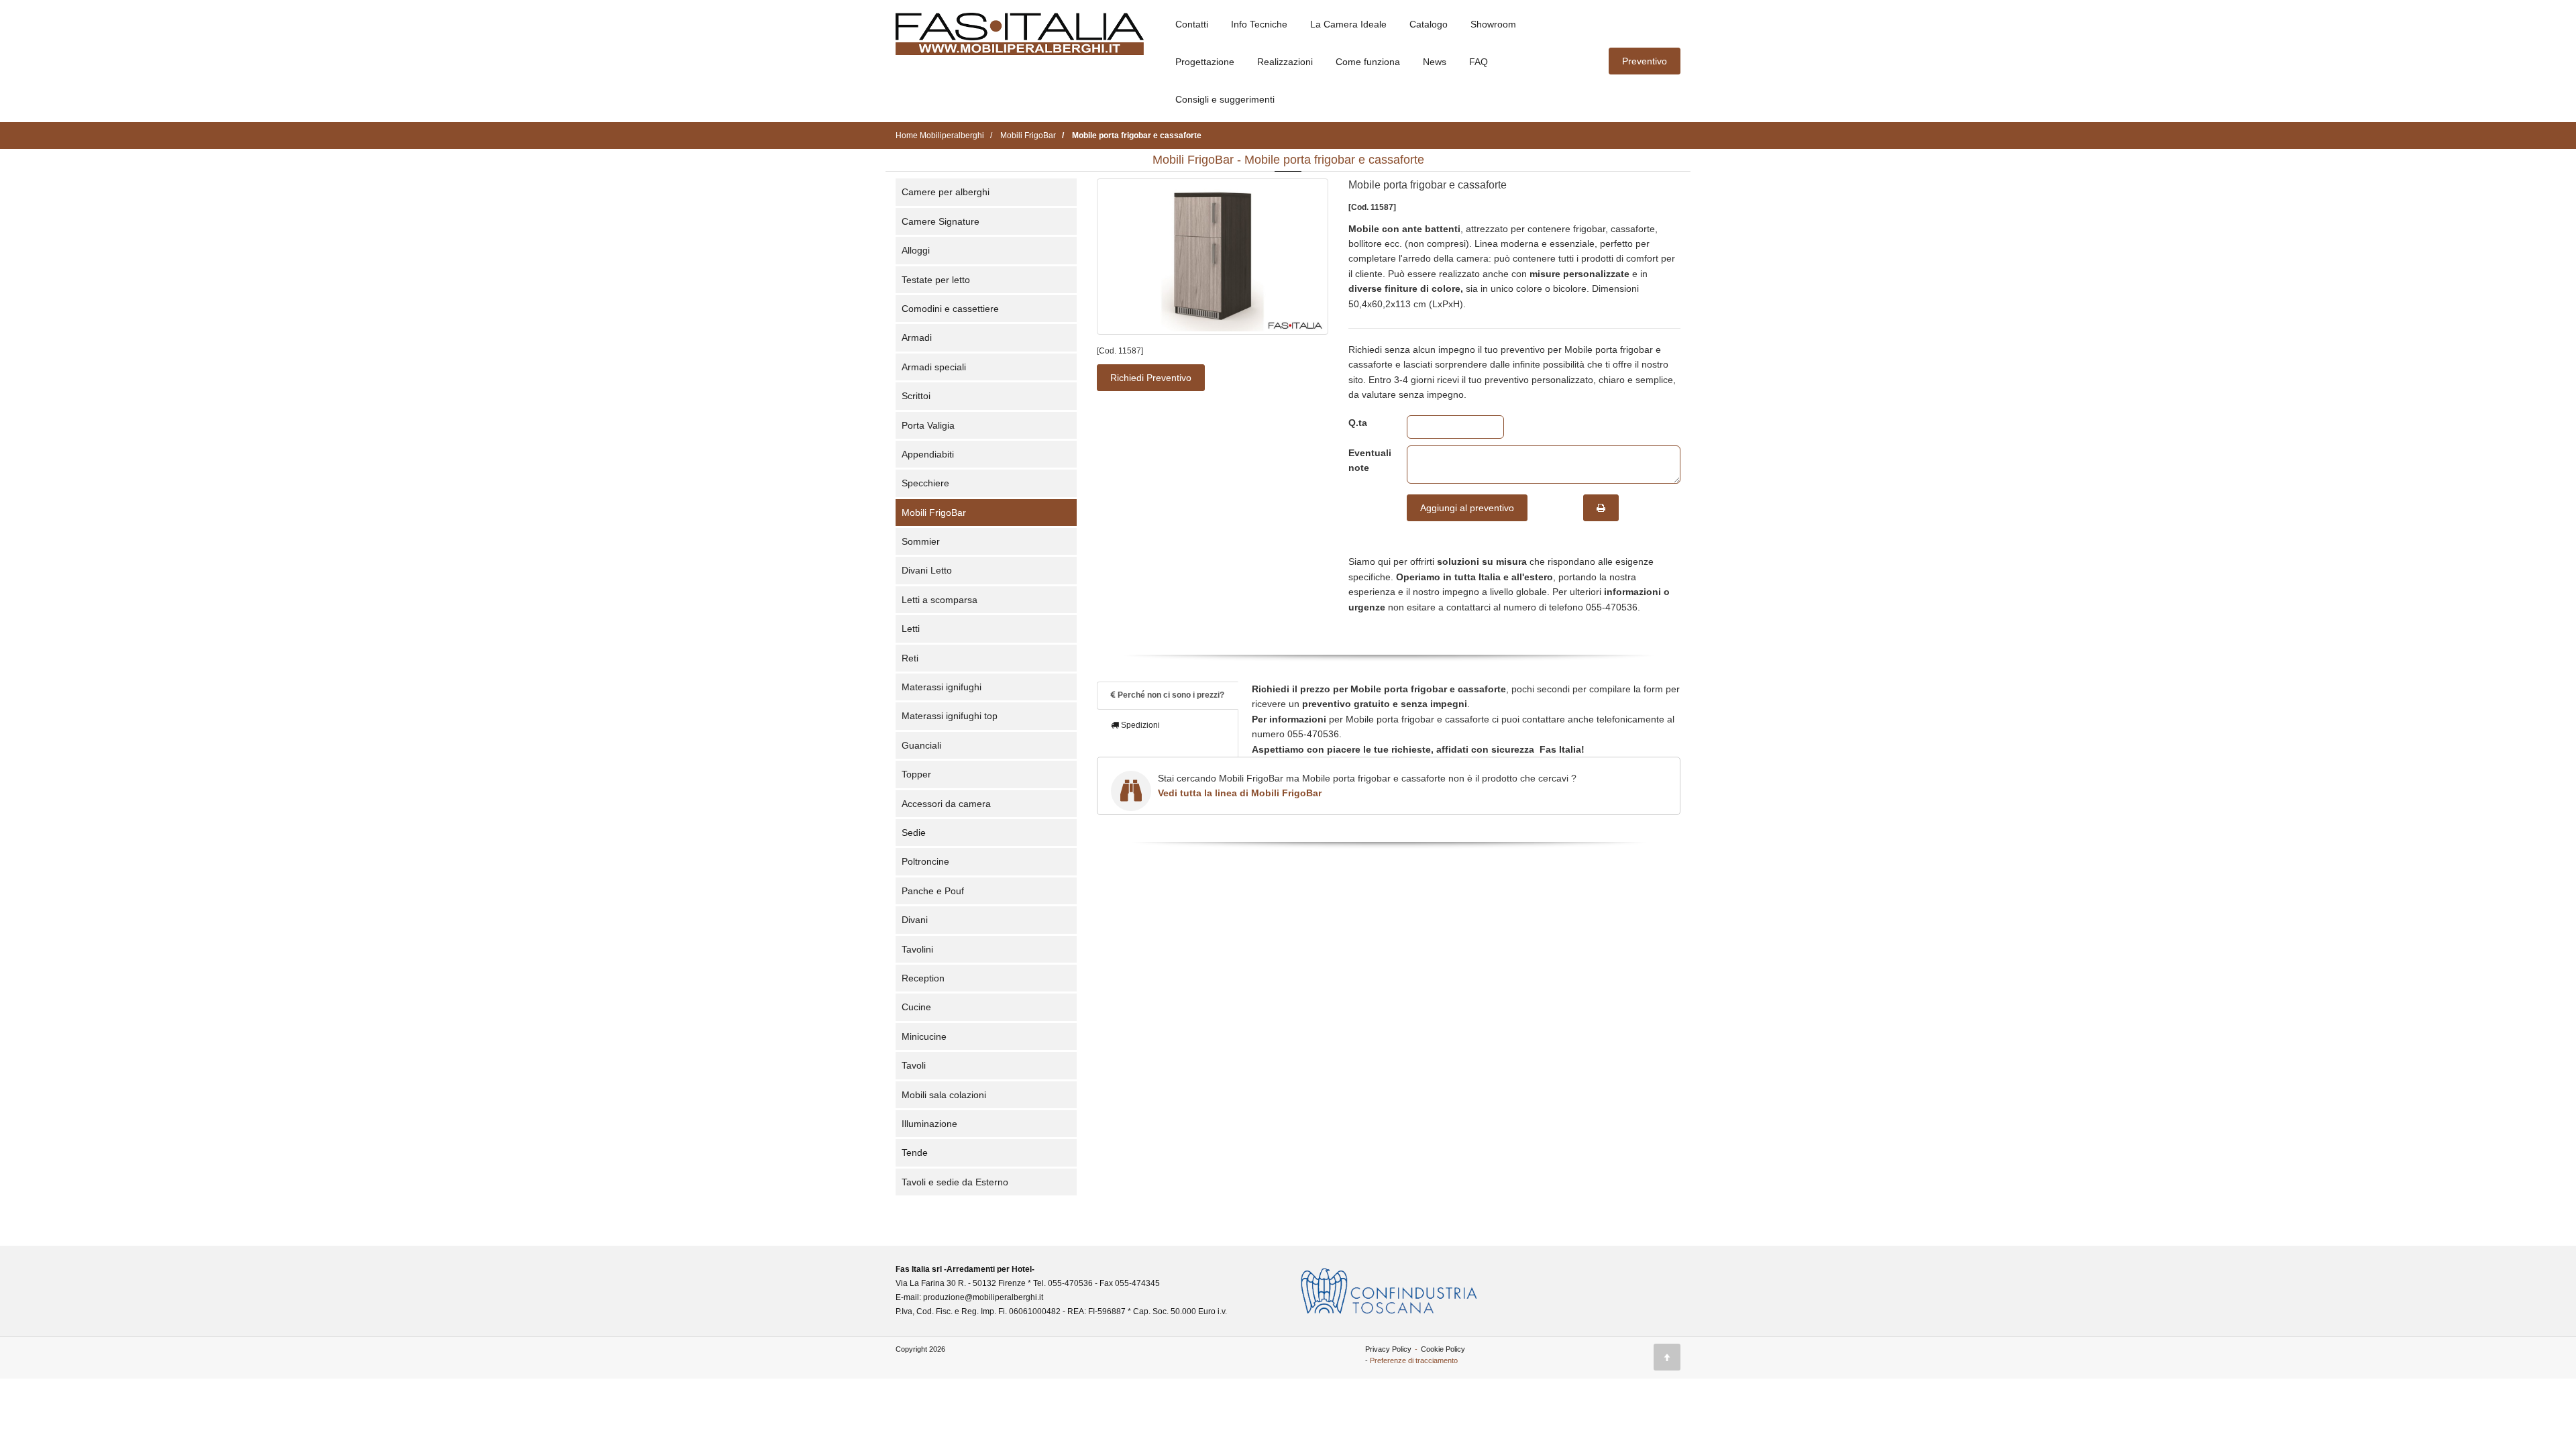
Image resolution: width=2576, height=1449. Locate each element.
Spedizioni (1139, 725)
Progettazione (1205, 62)
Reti (910, 658)
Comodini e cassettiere (950, 309)
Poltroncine (925, 861)
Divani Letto (927, 570)
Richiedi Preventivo (1151, 378)
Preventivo (1645, 61)
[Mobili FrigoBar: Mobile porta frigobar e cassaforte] (1213, 257)
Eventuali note (1367, 460)
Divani (915, 920)
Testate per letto (936, 280)
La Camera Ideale (1348, 24)
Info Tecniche (1259, 24)
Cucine (916, 1007)
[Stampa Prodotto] (1601, 508)
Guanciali (921, 745)
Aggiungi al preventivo (1467, 508)
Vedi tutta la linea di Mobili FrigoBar (1240, 793)
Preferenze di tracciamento (1414, 1360)
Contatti (1192, 24)
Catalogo (1429, 24)
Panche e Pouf (933, 891)
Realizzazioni (1285, 62)
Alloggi (916, 250)
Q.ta (1358, 423)
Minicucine (924, 1036)
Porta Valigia (928, 425)
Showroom (1493, 24)
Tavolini (917, 949)
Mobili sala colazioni (944, 1095)
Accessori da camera (946, 804)
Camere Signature (941, 221)
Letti (911, 629)
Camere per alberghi (946, 192)
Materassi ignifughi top (950, 716)
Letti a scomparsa (940, 600)
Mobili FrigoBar (934, 513)
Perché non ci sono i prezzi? (1170, 695)
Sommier (921, 541)
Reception (923, 978)
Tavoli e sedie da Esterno (955, 1182)
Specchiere (925, 483)
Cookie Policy (1443, 1349)
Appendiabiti (928, 454)
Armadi (917, 337)
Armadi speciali (934, 367)
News (1435, 62)
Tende (915, 1152)
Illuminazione (929, 1124)
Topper (916, 774)
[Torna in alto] (1667, 1357)
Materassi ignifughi (942, 687)
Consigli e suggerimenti (1225, 99)
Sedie (914, 833)
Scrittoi (916, 396)
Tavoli (914, 1065)
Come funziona (1368, 62)
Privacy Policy (1388, 1349)
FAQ (1479, 62)
